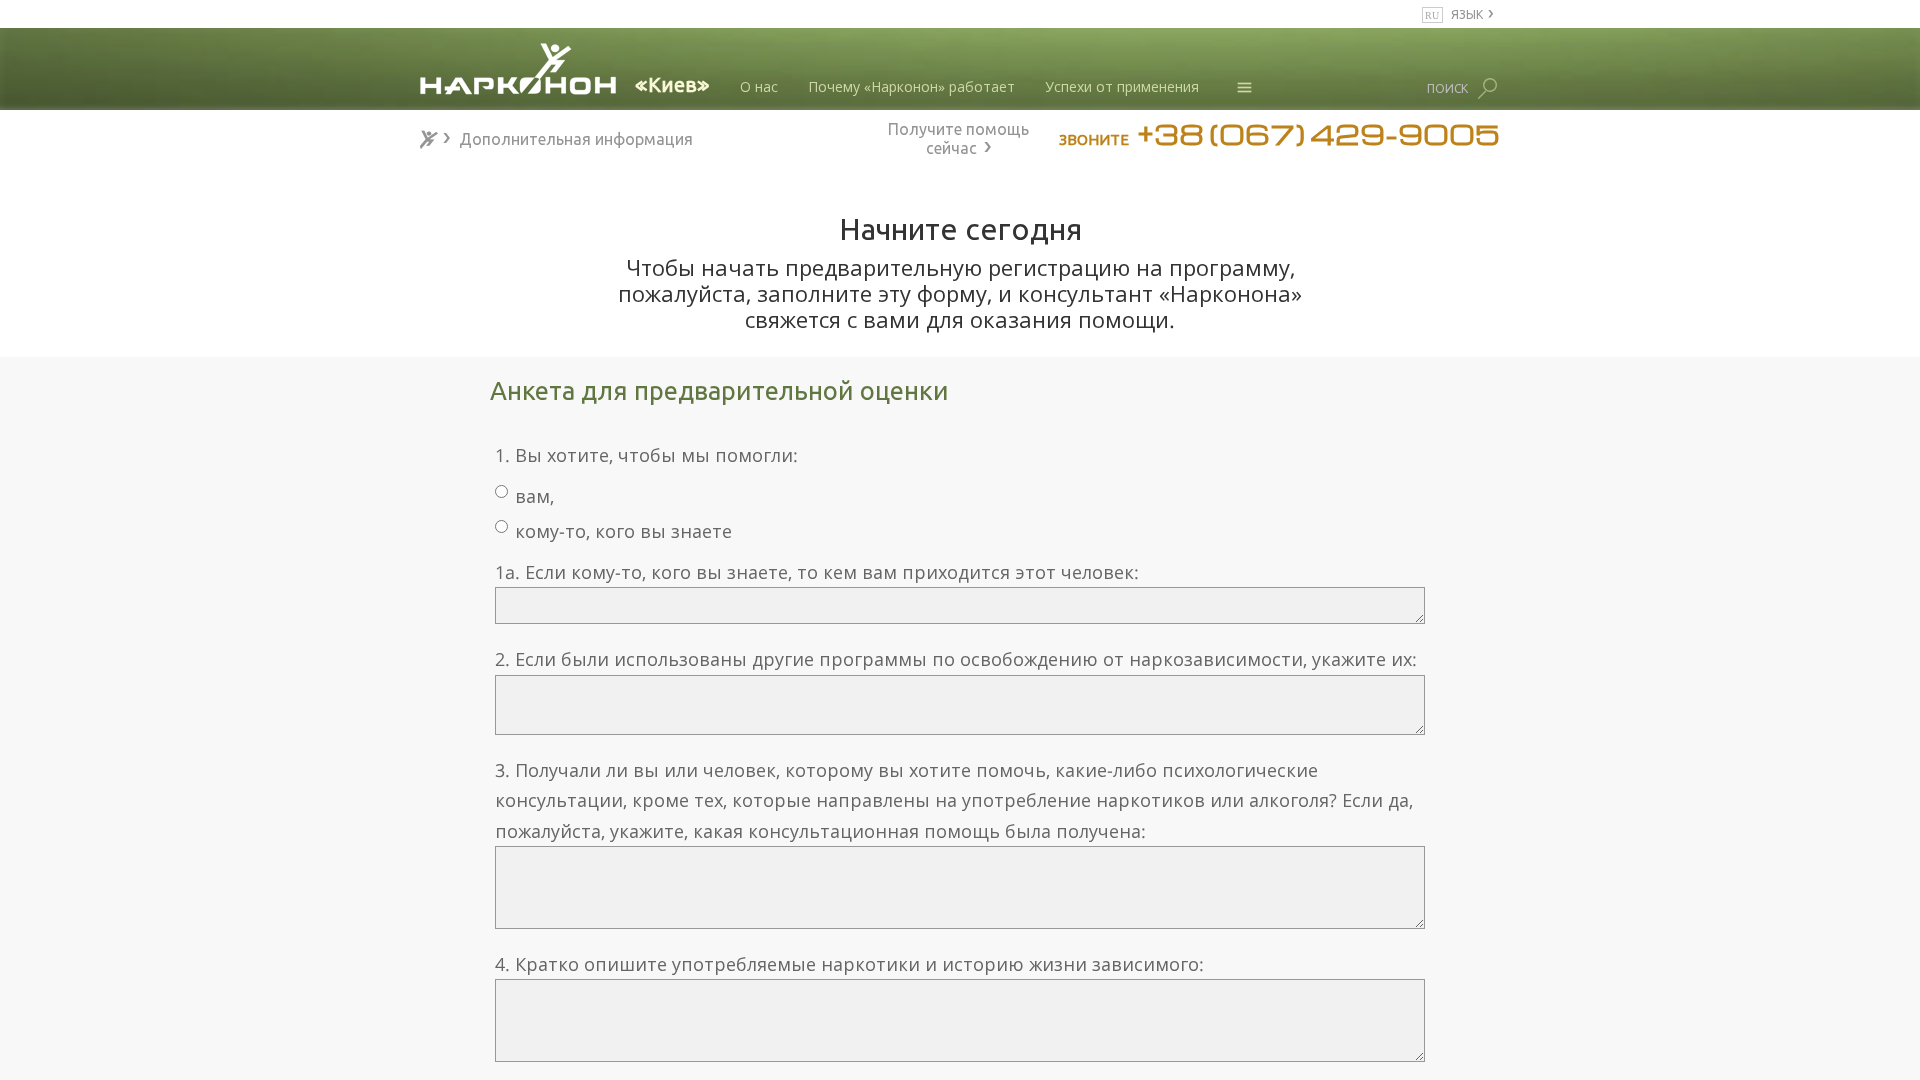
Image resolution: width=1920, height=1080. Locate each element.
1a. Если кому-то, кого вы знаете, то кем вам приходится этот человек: (817, 572)
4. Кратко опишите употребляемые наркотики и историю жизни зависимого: (849, 964)
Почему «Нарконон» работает (911, 86)
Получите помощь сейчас (958, 136)
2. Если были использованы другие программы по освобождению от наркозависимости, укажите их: (956, 659)
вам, (534, 496)
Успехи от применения (1122, 86)
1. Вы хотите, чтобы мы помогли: (646, 455)
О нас (759, 86)
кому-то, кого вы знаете (623, 531)
